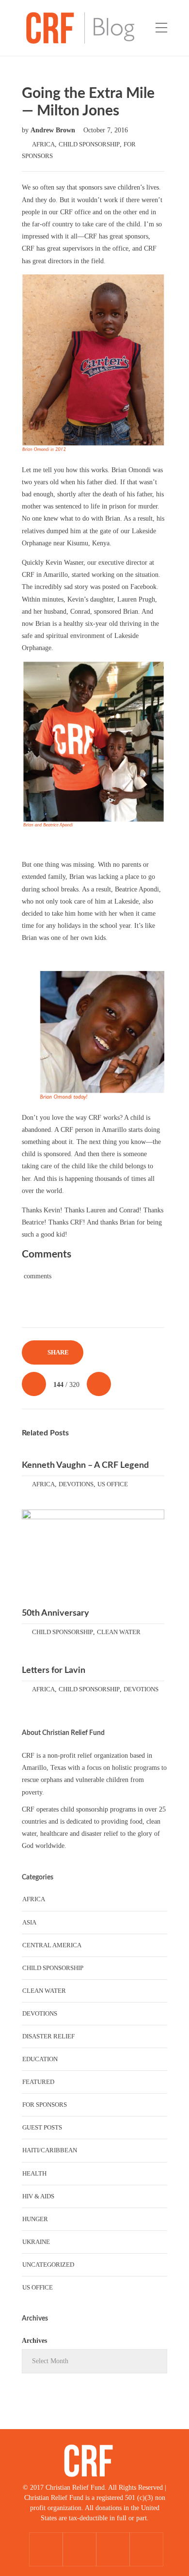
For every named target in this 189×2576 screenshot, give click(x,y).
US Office (113, 1484)
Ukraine (36, 2242)
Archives (34, 2341)
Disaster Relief (48, 2036)
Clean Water (119, 1632)
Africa (43, 144)
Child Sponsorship (89, 144)
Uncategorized (48, 2265)
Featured (38, 2082)
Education (40, 2059)
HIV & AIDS (38, 2196)
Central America (52, 1945)
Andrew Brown (54, 130)
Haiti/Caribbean (50, 2150)
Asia (29, 1922)
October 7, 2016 (106, 130)
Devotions (76, 1484)
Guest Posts (42, 2127)
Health (34, 2173)
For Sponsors (45, 2105)
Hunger (35, 2219)
